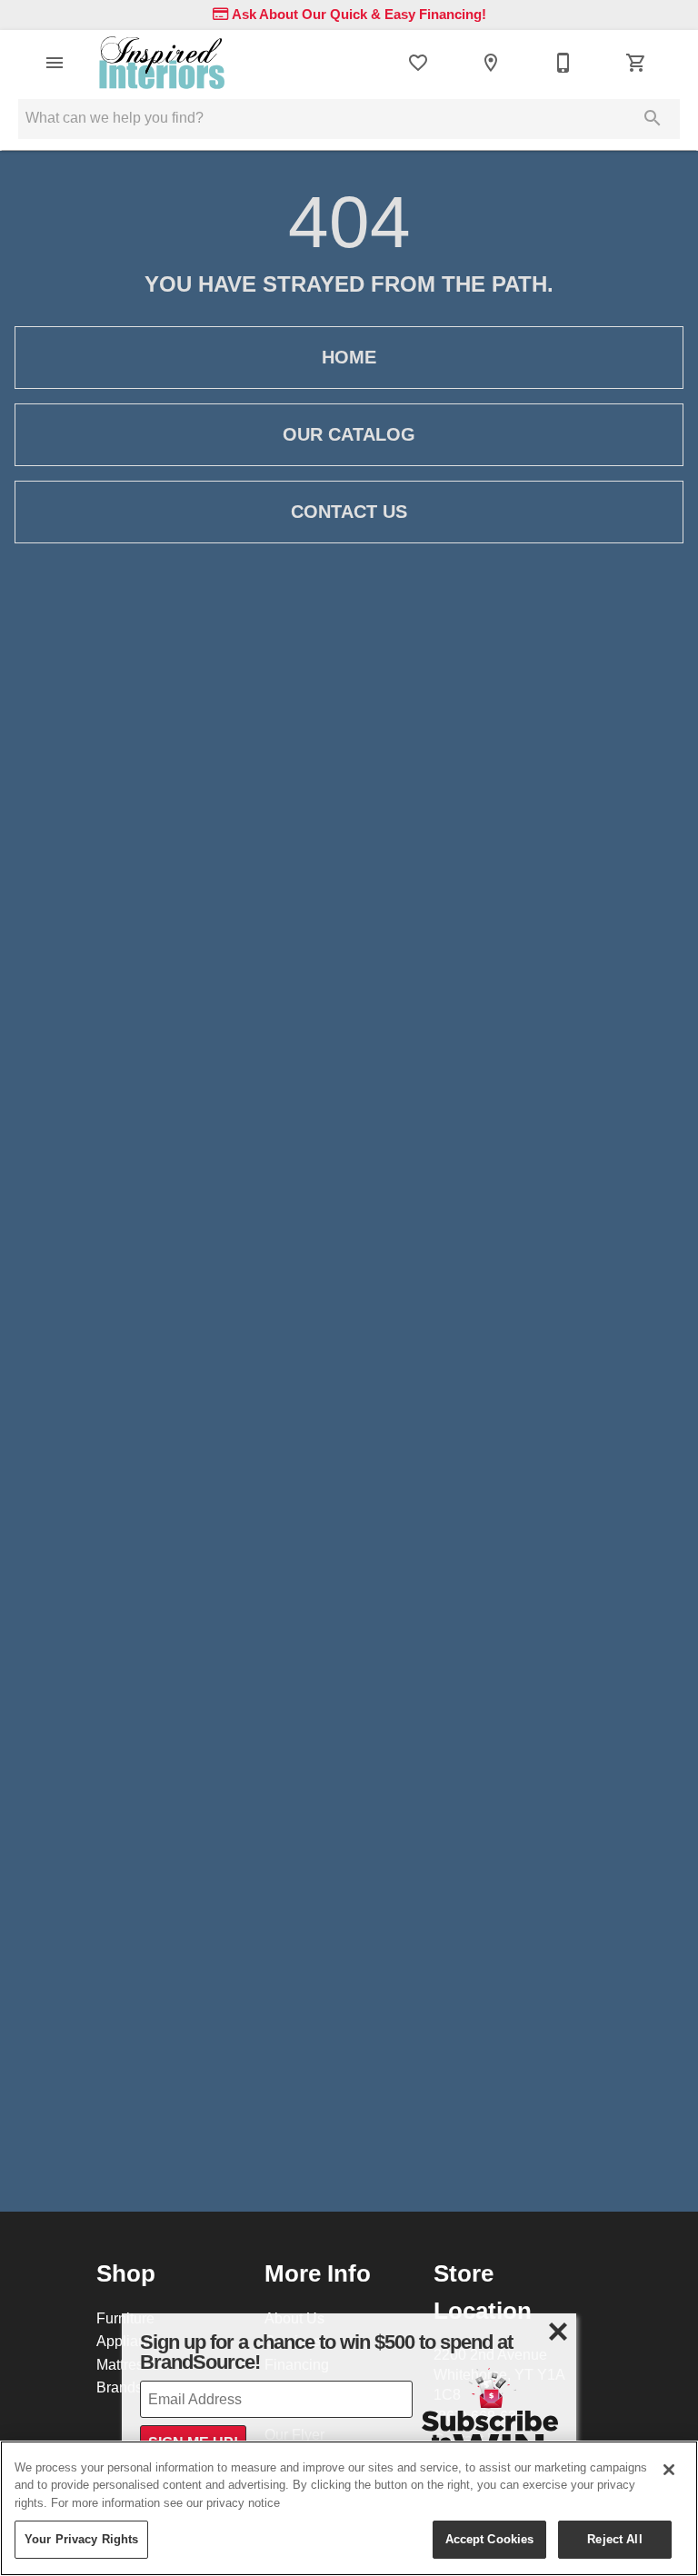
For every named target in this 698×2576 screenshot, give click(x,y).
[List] (418, 63)
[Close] (669, 2470)
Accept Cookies (490, 2539)
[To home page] (162, 63)
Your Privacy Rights (81, 2539)
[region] (349, 2508)
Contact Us (349, 512)
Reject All (614, 2539)
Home (349, 357)
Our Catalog (349, 434)
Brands (120, 2387)
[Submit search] (653, 118)
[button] (55, 63)
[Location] (491, 63)
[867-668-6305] (563, 63)
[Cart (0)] (636, 63)
